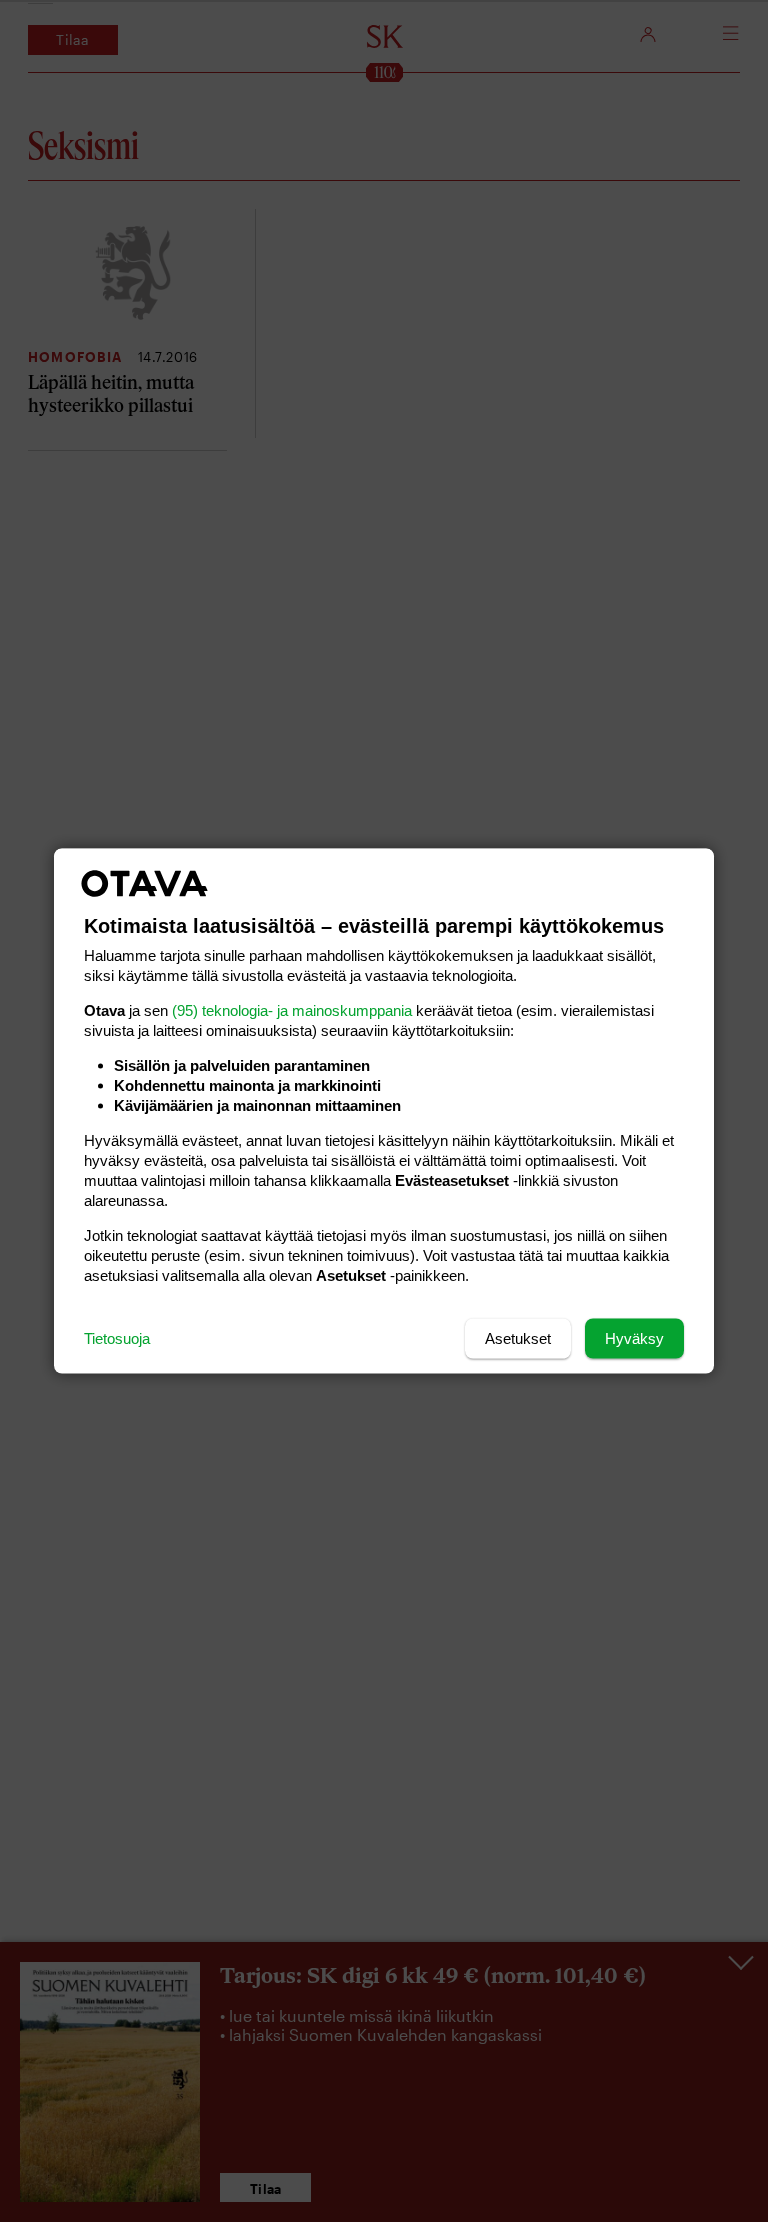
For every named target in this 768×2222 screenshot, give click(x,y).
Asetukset (518, 1338)
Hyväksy (634, 1338)
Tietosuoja (117, 1338)
